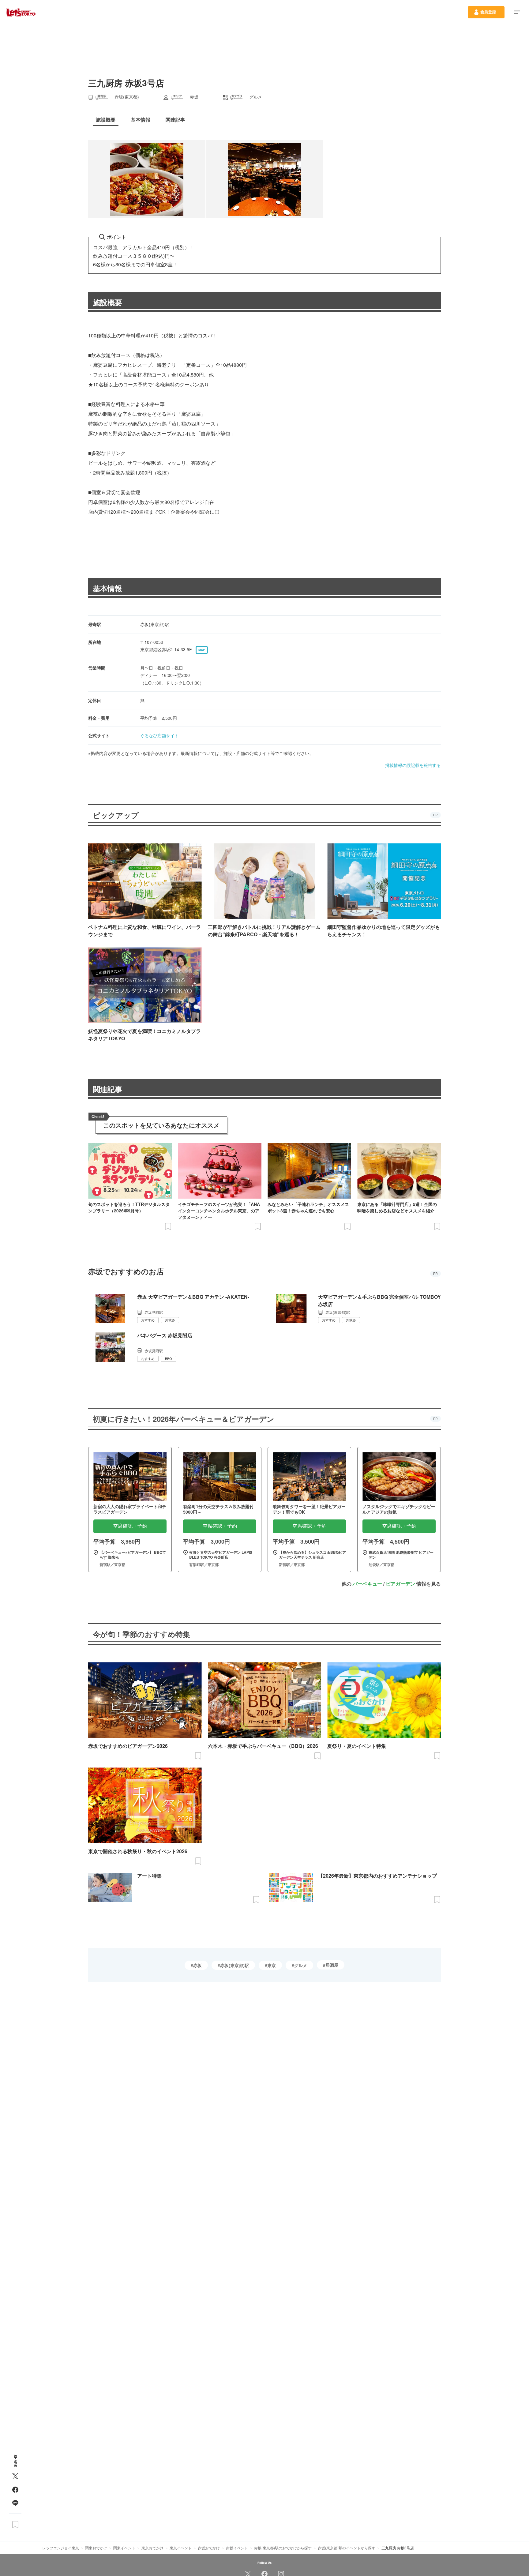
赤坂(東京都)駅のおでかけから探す (283, 2548)
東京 (272, 1965)
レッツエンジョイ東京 (61, 2548)
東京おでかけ (152, 2548)
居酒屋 (332, 1965)
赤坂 (197, 1965)
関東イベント (124, 2548)
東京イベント (181, 2548)
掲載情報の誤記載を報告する (413, 765)
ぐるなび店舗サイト (159, 735)
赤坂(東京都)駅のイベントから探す (347, 2548)
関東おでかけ (96, 2548)
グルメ (301, 1965)
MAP (202, 650)
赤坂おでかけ (209, 2548)
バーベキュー (367, 1584)
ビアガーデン (400, 1584)
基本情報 (107, 588)
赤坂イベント (237, 2548)
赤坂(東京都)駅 (234, 1965)
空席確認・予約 (130, 1526)
